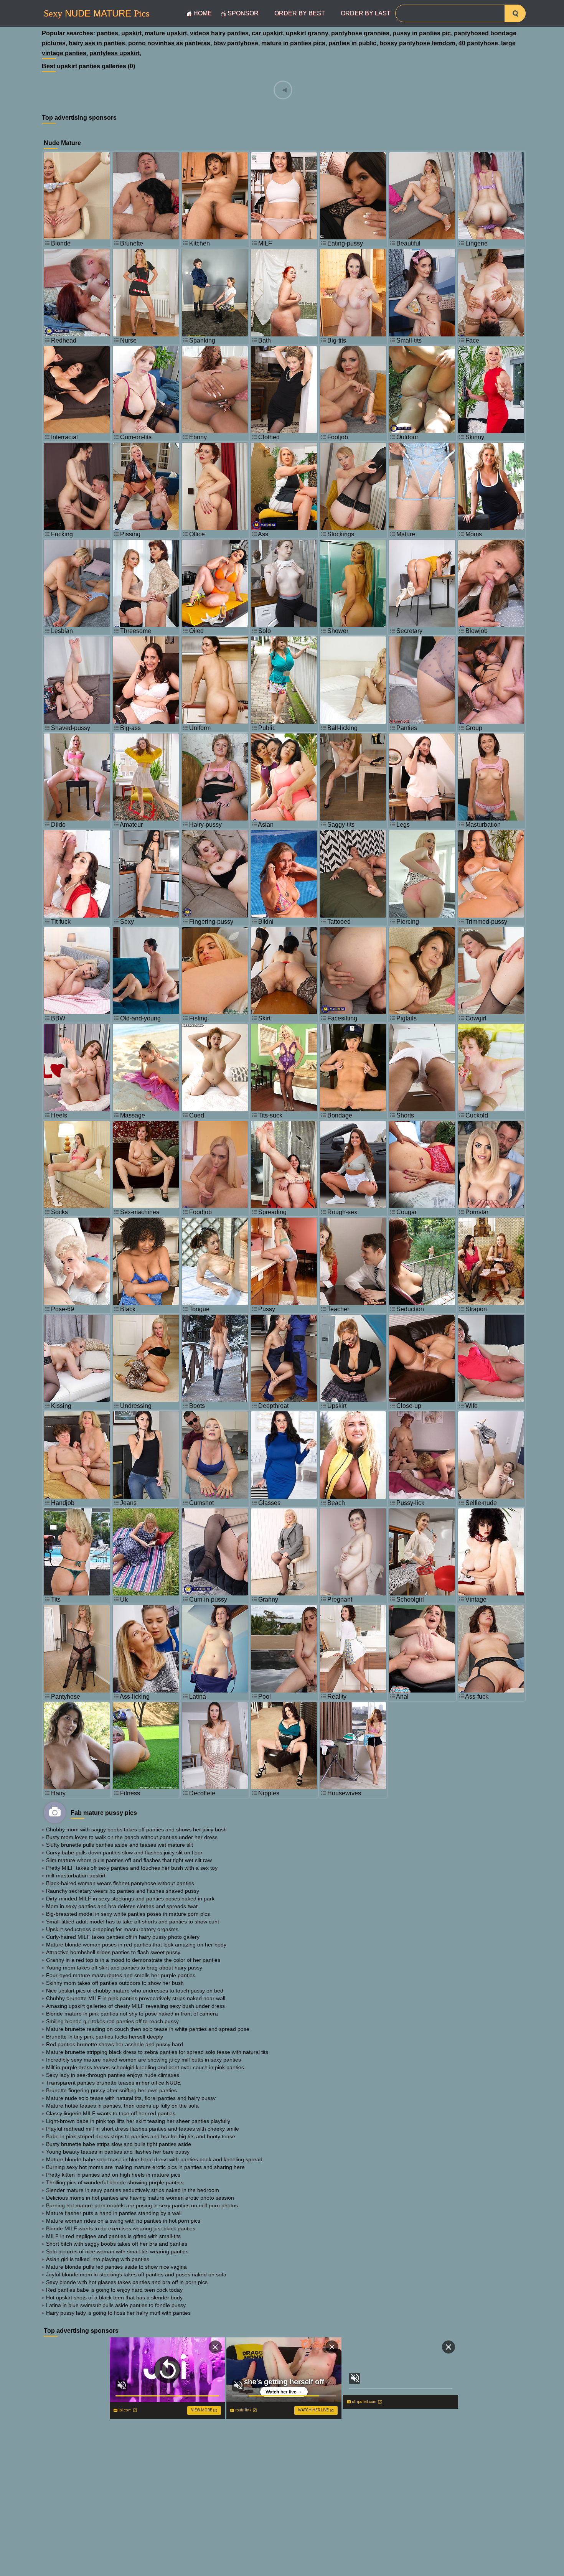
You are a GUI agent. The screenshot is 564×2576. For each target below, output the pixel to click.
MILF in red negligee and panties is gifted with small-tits (113, 2236)
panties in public (352, 43)
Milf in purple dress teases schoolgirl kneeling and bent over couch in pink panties (145, 2067)
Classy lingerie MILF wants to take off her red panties (111, 2113)
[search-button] (515, 13)
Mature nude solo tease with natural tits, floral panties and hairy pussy (131, 2098)
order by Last (366, 13)
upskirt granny (307, 33)
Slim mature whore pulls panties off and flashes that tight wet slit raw (129, 1860)
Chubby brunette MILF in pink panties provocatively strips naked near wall (136, 1998)
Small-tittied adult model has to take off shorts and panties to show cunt (133, 1922)
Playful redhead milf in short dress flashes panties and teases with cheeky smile (143, 2129)
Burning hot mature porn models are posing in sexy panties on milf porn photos (142, 2205)
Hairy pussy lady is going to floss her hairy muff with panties (118, 2313)
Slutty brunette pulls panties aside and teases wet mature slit (120, 1845)
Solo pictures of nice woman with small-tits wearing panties (117, 2251)
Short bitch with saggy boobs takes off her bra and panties (117, 2244)
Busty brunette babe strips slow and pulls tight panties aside (119, 2144)
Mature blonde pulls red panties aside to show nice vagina (116, 2267)
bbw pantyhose (236, 43)
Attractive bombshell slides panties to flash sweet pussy (113, 1952)
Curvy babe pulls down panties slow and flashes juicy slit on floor (124, 1852)
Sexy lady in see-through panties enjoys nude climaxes (113, 2075)
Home (203, 13)
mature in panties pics (293, 43)
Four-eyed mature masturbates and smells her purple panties (121, 1975)
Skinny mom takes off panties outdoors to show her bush (115, 1983)
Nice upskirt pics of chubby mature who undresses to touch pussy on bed (135, 1991)
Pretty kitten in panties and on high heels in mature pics (113, 2175)
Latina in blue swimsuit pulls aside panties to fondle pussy (116, 2305)
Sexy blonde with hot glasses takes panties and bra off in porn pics (127, 2282)
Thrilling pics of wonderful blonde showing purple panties (115, 2182)
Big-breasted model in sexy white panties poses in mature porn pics (128, 1914)
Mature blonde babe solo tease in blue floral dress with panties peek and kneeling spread (154, 2159)
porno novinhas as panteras (169, 43)
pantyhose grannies (360, 33)
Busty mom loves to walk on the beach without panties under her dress (132, 1837)
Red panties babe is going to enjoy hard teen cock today (114, 2290)
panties (107, 33)
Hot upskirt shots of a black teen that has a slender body (114, 2297)
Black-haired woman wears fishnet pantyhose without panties (120, 1883)
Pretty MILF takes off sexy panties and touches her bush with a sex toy (132, 1868)
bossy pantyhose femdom (417, 43)
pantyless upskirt (115, 53)
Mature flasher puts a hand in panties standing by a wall (114, 2213)
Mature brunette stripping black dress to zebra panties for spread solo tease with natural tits (157, 2052)
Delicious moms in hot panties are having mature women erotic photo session (140, 2198)
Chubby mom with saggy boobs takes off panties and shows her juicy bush (136, 1829)
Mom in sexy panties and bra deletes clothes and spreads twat (122, 1906)
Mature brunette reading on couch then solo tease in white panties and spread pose (148, 2029)
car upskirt (267, 33)
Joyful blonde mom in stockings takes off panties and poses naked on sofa (136, 2274)
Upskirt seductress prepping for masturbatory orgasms (112, 1929)
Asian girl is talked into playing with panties (98, 2259)
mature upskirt (166, 33)
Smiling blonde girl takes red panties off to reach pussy (112, 2021)
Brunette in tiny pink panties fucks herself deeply (105, 2037)
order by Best (300, 13)
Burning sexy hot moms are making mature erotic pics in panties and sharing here (145, 2167)
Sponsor (243, 13)
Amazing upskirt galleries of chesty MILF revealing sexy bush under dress (135, 2006)
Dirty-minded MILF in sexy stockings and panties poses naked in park (130, 1899)
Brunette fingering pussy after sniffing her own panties (111, 2090)
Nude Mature (96, 13)
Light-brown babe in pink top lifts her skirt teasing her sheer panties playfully (138, 2121)
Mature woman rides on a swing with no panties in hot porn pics (123, 2221)
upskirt (131, 33)
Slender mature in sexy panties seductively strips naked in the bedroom (133, 2190)
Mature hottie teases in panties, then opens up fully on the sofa (122, 2106)
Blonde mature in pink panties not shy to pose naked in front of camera (132, 2014)
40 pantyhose (478, 43)
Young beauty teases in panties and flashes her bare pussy (118, 2152)
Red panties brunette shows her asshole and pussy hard (115, 2044)
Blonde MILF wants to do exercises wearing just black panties (121, 2228)
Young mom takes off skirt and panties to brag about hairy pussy (124, 1968)
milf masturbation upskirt (76, 1876)
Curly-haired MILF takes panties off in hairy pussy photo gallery (123, 1937)
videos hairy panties (219, 33)
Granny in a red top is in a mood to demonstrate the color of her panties (133, 1960)
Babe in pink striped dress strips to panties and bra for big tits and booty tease (141, 2136)
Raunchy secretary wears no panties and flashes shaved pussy (123, 1891)
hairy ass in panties (97, 43)
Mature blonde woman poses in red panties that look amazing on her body (136, 1945)
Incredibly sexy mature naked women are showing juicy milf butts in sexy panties (143, 2060)
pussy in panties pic (422, 33)
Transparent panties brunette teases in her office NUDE (113, 2083)
